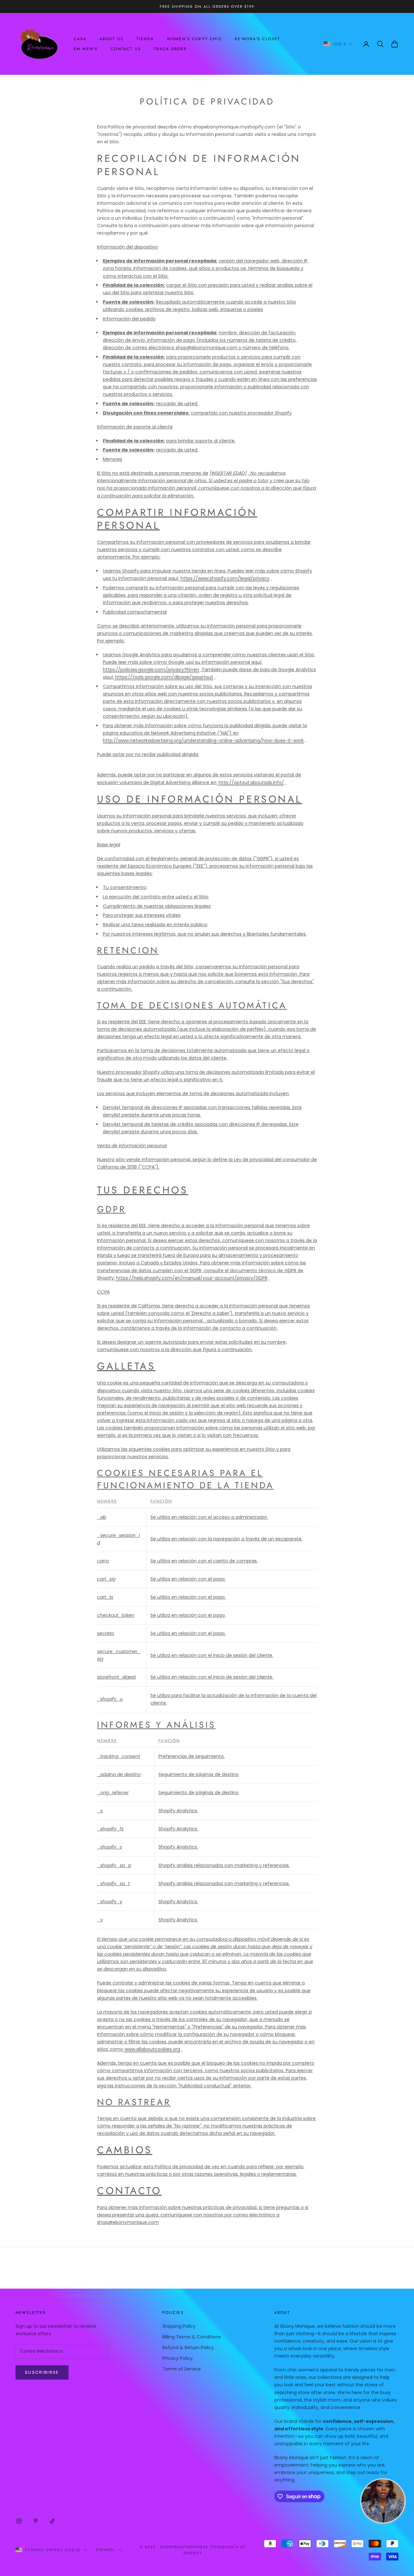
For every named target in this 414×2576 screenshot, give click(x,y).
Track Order (170, 49)
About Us (112, 39)
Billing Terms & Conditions (192, 2337)
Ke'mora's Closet (258, 39)
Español (106, 2550)
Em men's (86, 49)
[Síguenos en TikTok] (52, 2521)
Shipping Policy (179, 2326)
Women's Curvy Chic (194, 39)
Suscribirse (42, 2372)
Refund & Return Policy (188, 2348)
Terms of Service (182, 2369)
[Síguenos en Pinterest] (36, 2521)
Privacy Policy (178, 2358)
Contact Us (126, 49)
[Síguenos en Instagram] (19, 2521)
